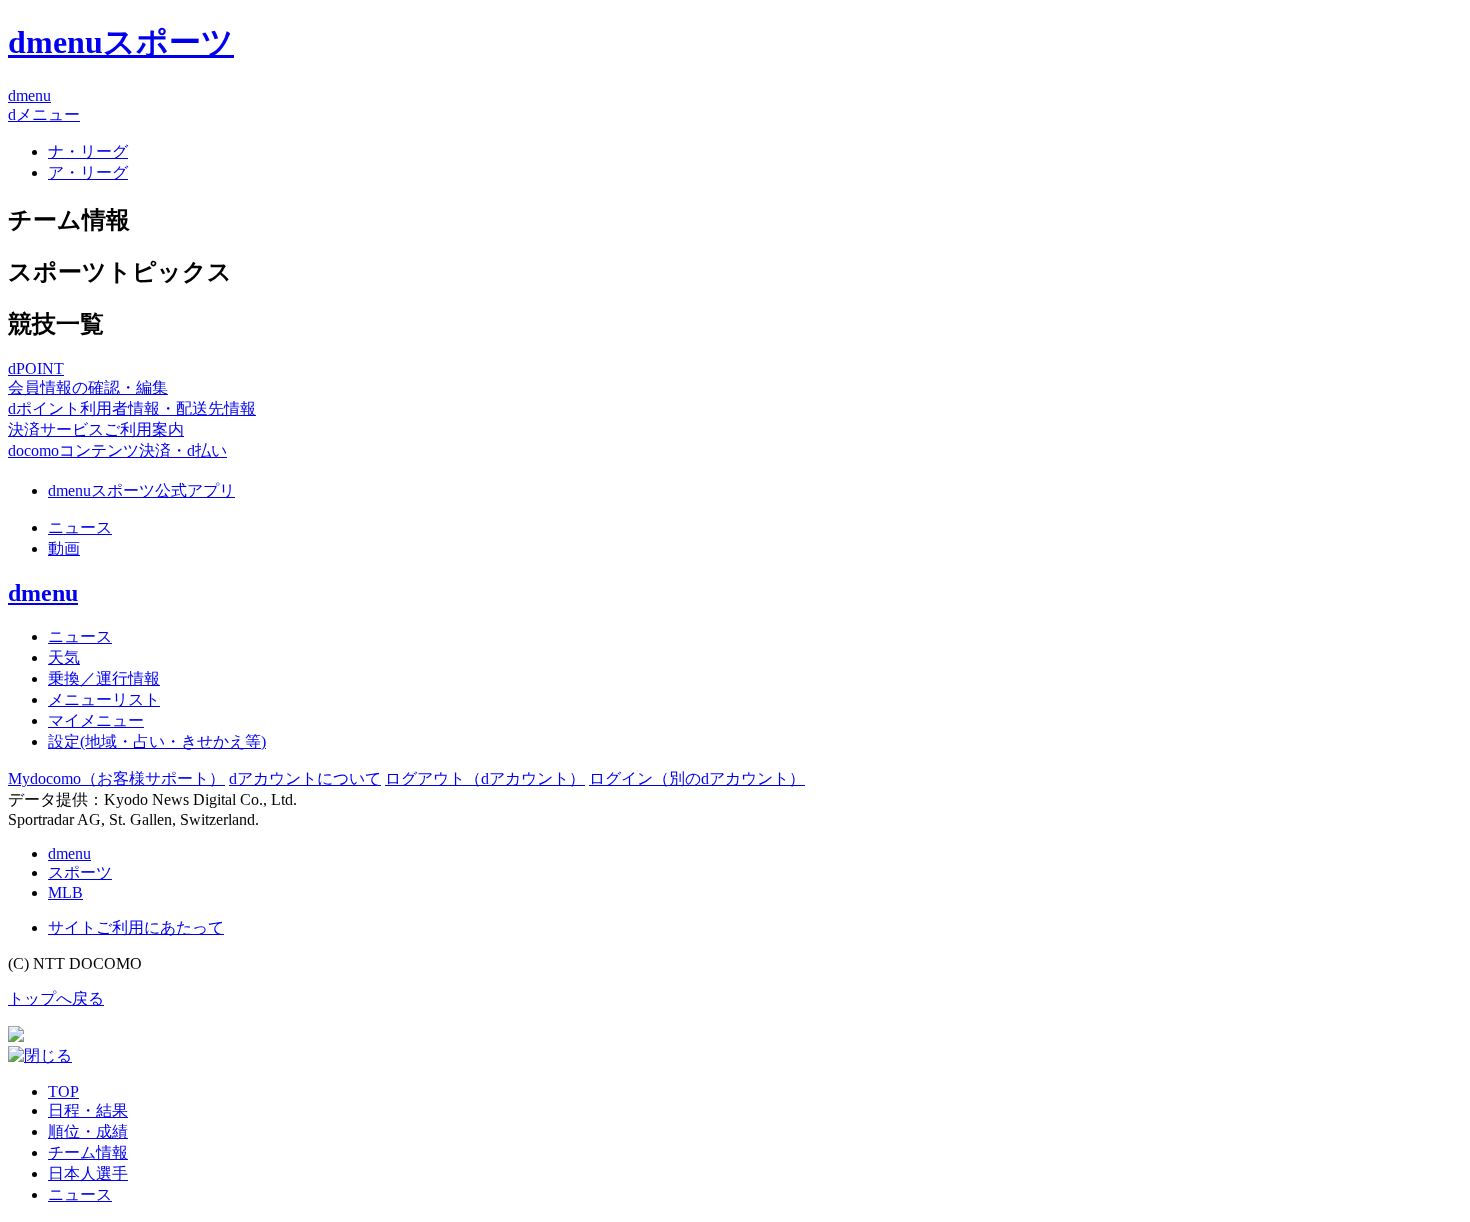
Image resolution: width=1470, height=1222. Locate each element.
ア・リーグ (88, 172)
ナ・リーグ (88, 151)
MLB (65, 892)
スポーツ (80, 872)
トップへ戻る (56, 998)
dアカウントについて (305, 778)
